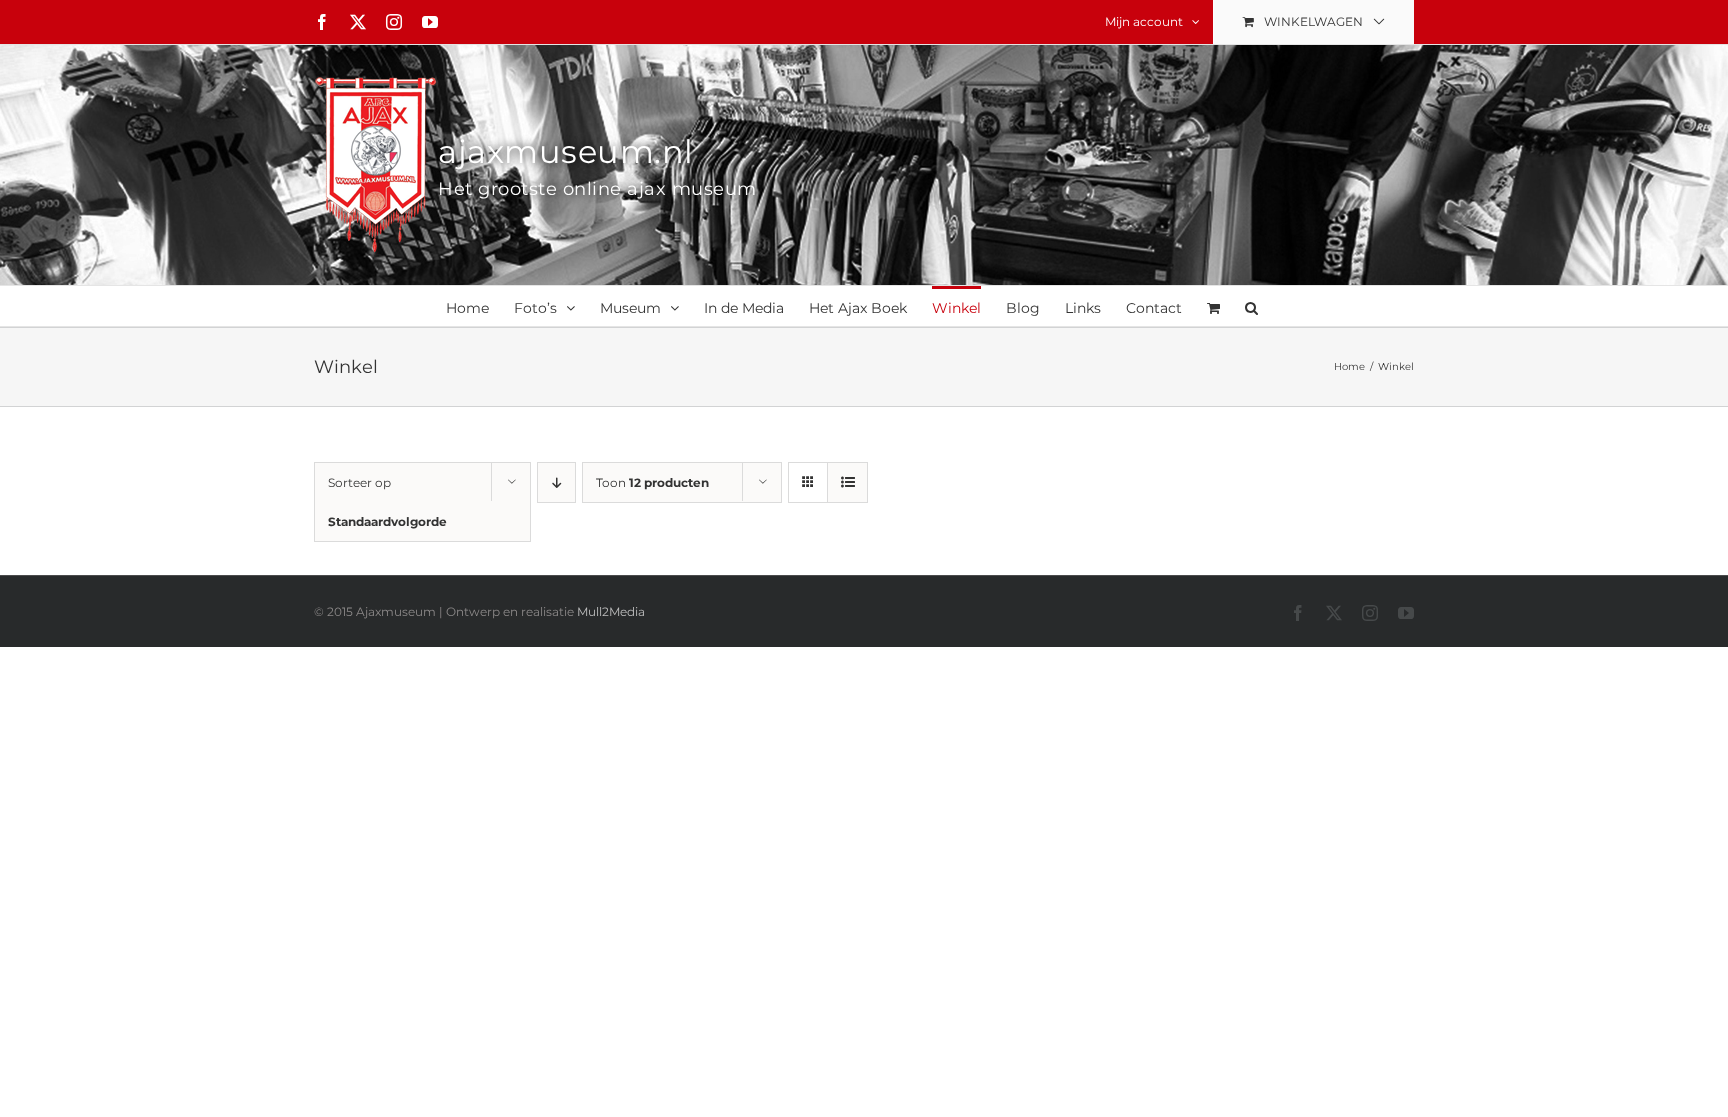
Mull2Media (611, 611)
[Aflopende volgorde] (556, 482)
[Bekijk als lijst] (847, 482)
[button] (1251, 306)
